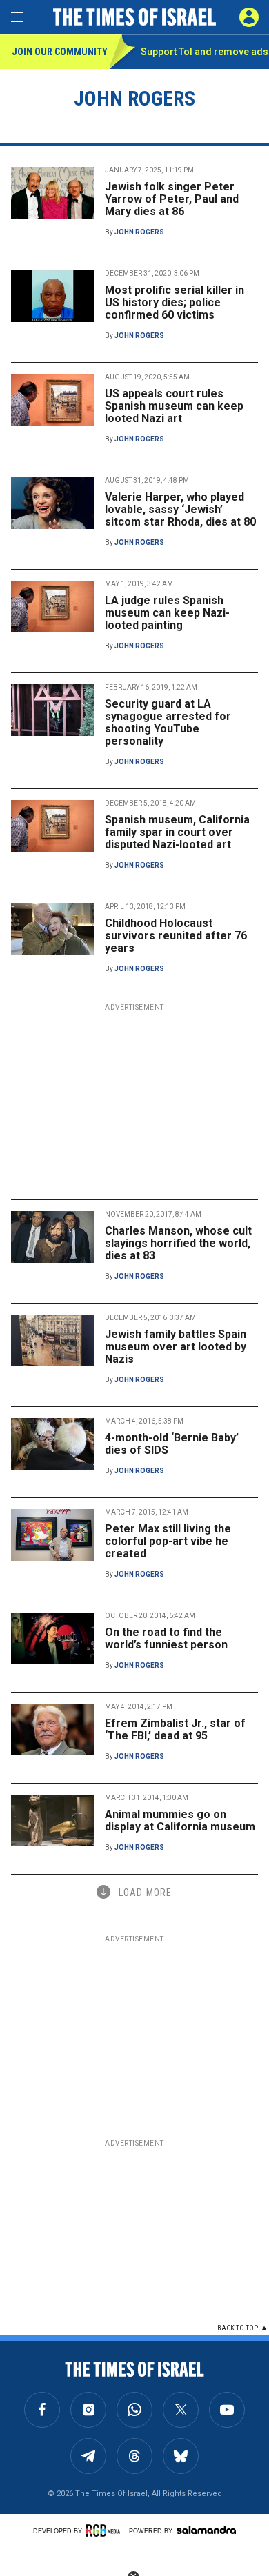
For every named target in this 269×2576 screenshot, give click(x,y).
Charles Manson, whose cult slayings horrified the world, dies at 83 (178, 1243)
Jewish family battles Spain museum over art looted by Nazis (176, 1347)
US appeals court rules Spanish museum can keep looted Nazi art (174, 406)
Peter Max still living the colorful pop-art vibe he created (168, 1541)
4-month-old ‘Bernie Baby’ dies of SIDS (172, 1444)
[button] (249, 17)
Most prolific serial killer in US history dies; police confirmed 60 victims (175, 302)
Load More (145, 1893)
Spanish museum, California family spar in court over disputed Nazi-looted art (177, 832)
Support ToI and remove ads (205, 52)
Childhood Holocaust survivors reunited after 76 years (176, 936)
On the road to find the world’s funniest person (166, 1638)
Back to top (238, 2328)
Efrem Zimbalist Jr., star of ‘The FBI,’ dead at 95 (175, 1729)
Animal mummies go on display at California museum (180, 1820)
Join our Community (60, 52)
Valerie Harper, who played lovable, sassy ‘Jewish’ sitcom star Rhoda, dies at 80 (180, 509)
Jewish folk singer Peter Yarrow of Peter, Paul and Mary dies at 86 (172, 199)
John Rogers (139, 232)
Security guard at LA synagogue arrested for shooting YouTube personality (168, 722)
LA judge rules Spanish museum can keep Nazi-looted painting (167, 613)
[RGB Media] (106, 2530)
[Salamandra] (206, 2530)
